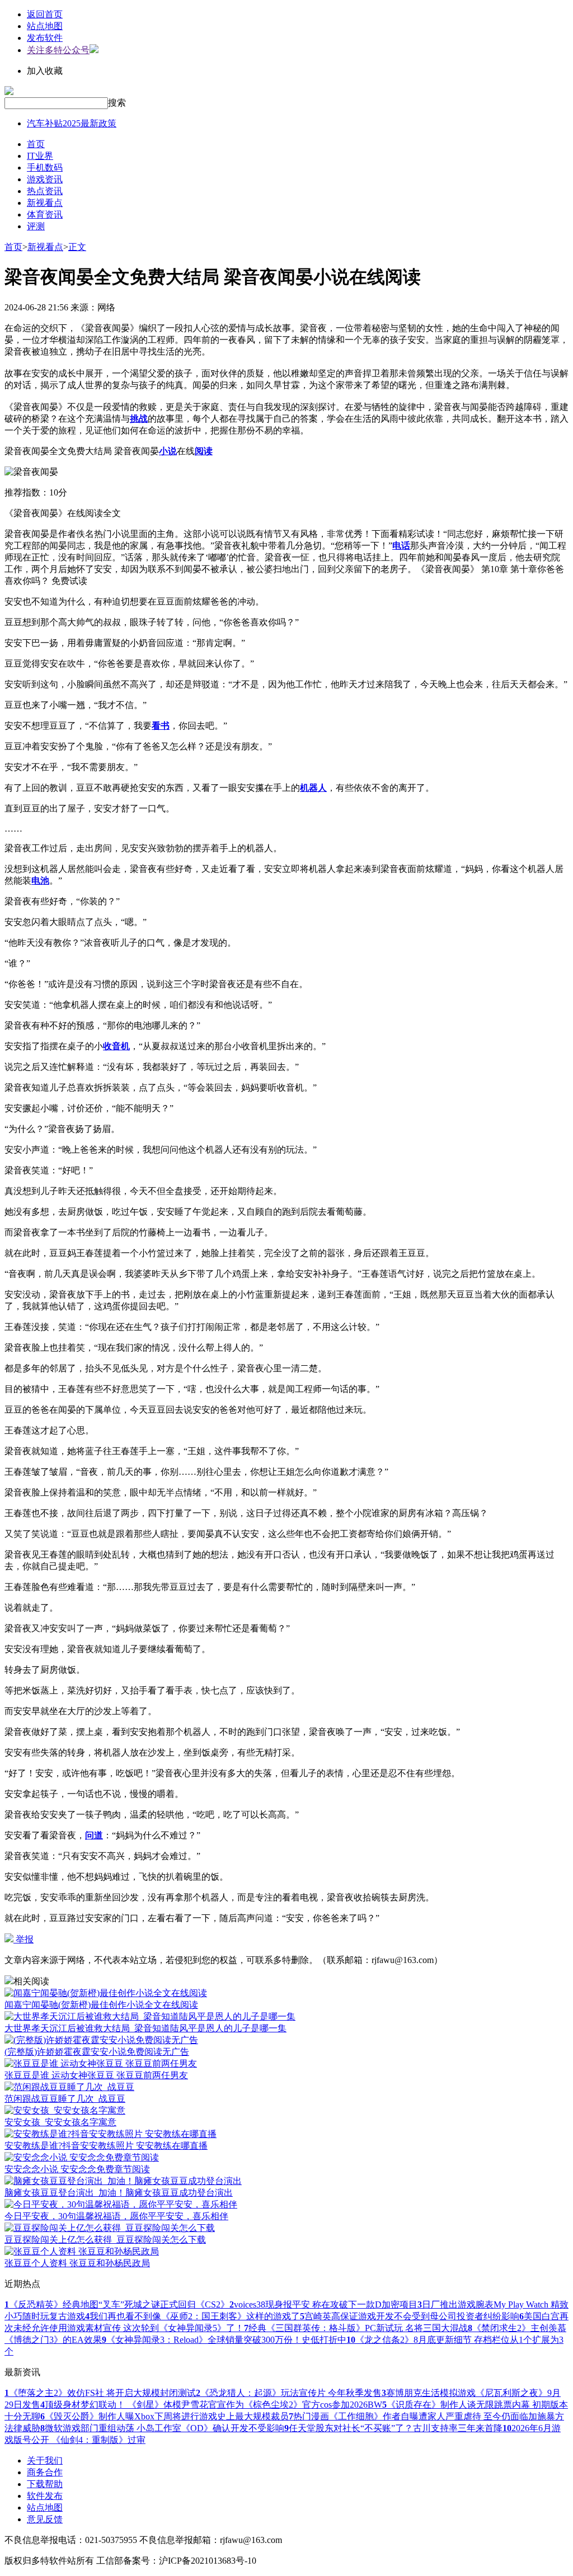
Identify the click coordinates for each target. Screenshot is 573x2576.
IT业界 (40, 156)
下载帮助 (45, 2484)
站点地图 (45, 26)
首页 (36, 144)
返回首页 (45, 14)
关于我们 (45, 2461)
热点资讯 (45, 191)
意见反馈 (45, 2519)
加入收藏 (45, 71)
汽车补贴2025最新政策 (72, 123)
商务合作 (45, 2472)
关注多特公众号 (58, 50)
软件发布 (45, 2496)
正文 (77, 247)
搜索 (117, 103)
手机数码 (45, 168)
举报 (24, 1939)
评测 (36, 226)
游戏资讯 (45, 179)
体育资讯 (45, 214)
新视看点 (45, 203)
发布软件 (45, 38)
